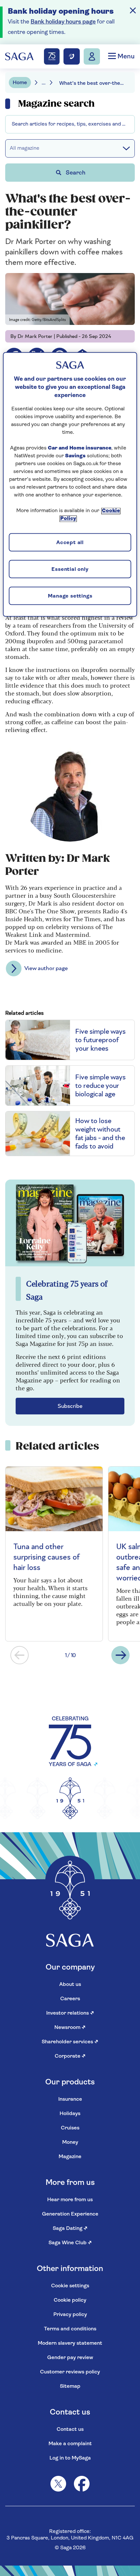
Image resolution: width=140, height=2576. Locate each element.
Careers (70, 1999)
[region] (70, 484)
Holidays (70, 2114)
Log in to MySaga (70, 2458)
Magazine (70, 2157)
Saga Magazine (29, 100)
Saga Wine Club (70, 2243)
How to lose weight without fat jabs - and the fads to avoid (100, 1134)
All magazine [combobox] (25, 148)
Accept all (70, 543)
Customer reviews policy (70, 2372)
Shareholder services (70, 2042)
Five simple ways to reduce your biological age (100, 1086)
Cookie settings (70, 2286)
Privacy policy (70, 2315)
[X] (58, 2484)
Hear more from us (70, 2200)
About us (70, 1985)
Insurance (70, 2099)
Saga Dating (70, 2229)
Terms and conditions (70, 2329)
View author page (46, 968)
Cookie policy (70, 2300)
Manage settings (70, 596)
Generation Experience (70, 2214)
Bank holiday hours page (63, 22)
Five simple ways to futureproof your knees (100, 1040)
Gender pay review (70, 2358)
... (44, 83)
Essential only (70, 570)
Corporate (70, 2056)
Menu (125, 57)
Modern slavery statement (70, 2343)
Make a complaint (70, 2444)
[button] (20, 1655)
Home (20, 83)
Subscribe (70, 1406)
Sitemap (70, 2386)
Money (70, 2142)
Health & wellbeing (34, 119)
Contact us (70, 2430)
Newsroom (70, 2028)
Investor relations (70, 2013)
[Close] (133, 10)
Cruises (70, 2128)
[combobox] (70, 124)
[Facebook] (82, 2484)
